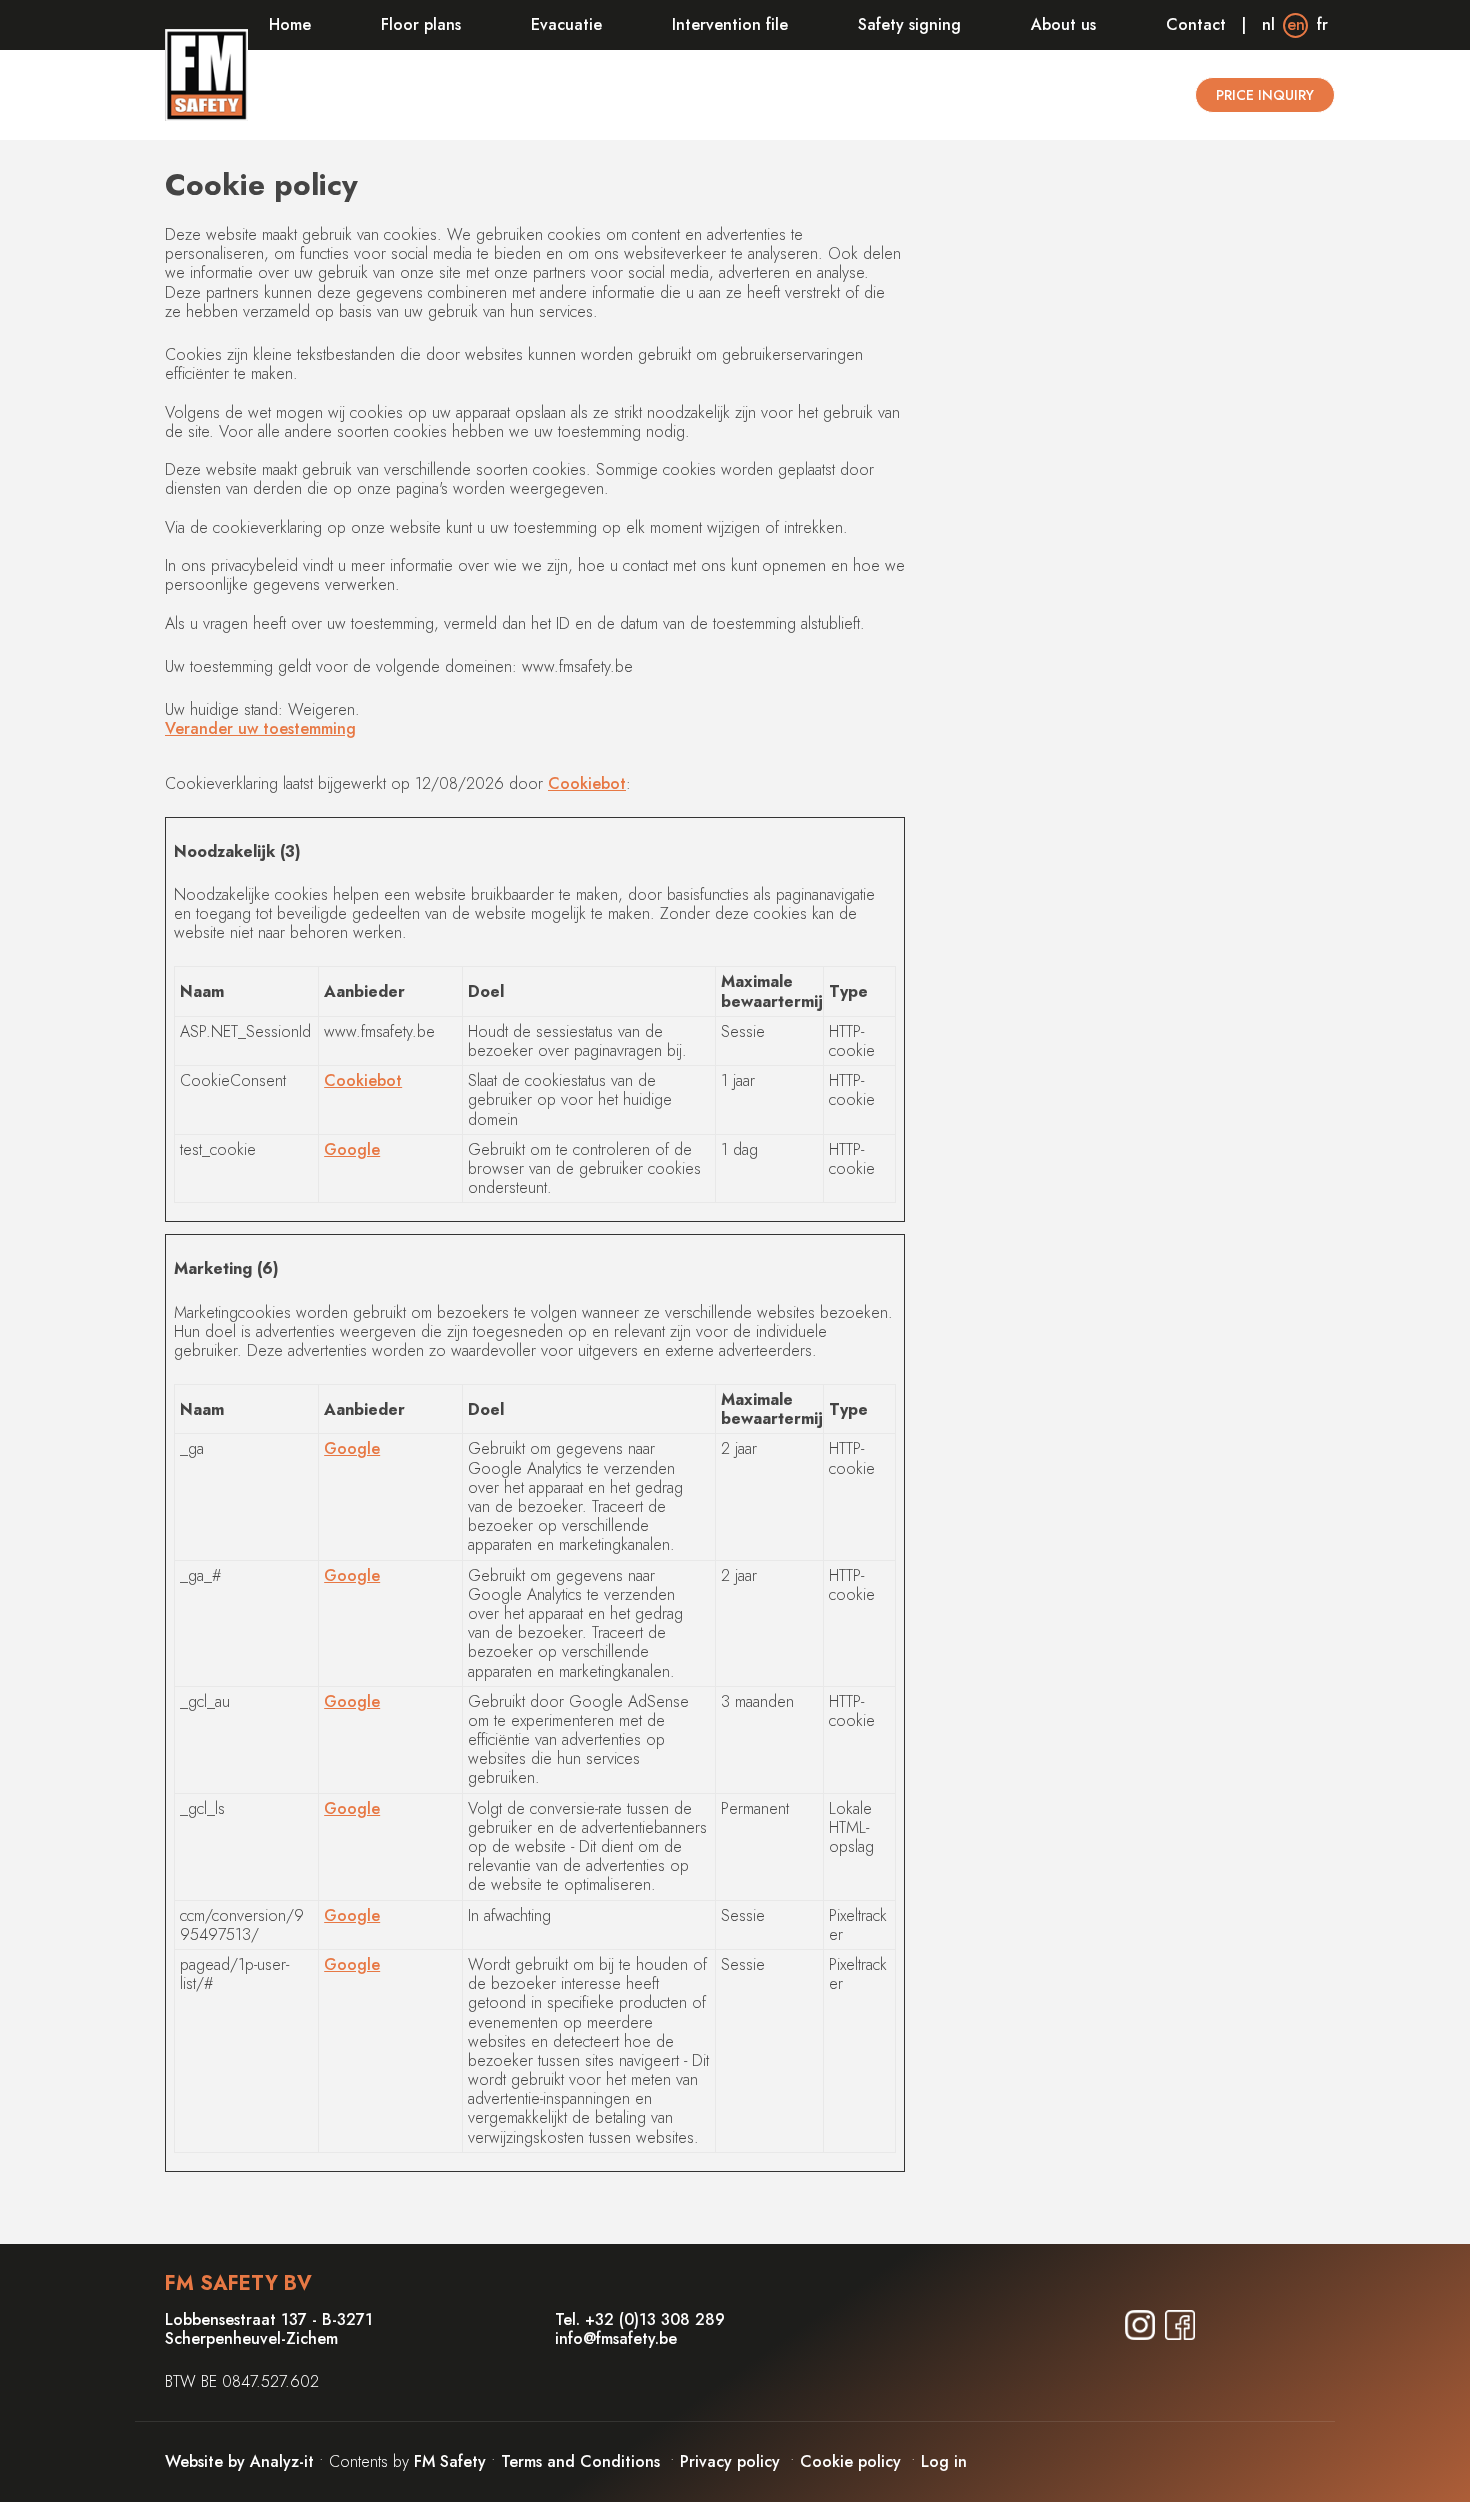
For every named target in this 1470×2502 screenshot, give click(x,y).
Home (290, 24)
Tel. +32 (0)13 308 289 (640, 2319)
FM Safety (450, 2461)
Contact (1196, 24)
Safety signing (909, 24)
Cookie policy (850, 2461)
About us (1063, 24)
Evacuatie (566, 24)
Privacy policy (730, 2461)
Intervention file (730, 24)
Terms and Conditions (580, 2461)
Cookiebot (587, 783)
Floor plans (421, 24)
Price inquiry (1265, 95)
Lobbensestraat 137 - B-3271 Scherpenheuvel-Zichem (269, 2329)
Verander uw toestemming (260, 728)
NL (1268, 24)
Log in (944, 2461)
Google (352, 1149)
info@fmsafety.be (616, 2338)
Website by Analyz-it (242, 2461)
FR (1322, 24)
